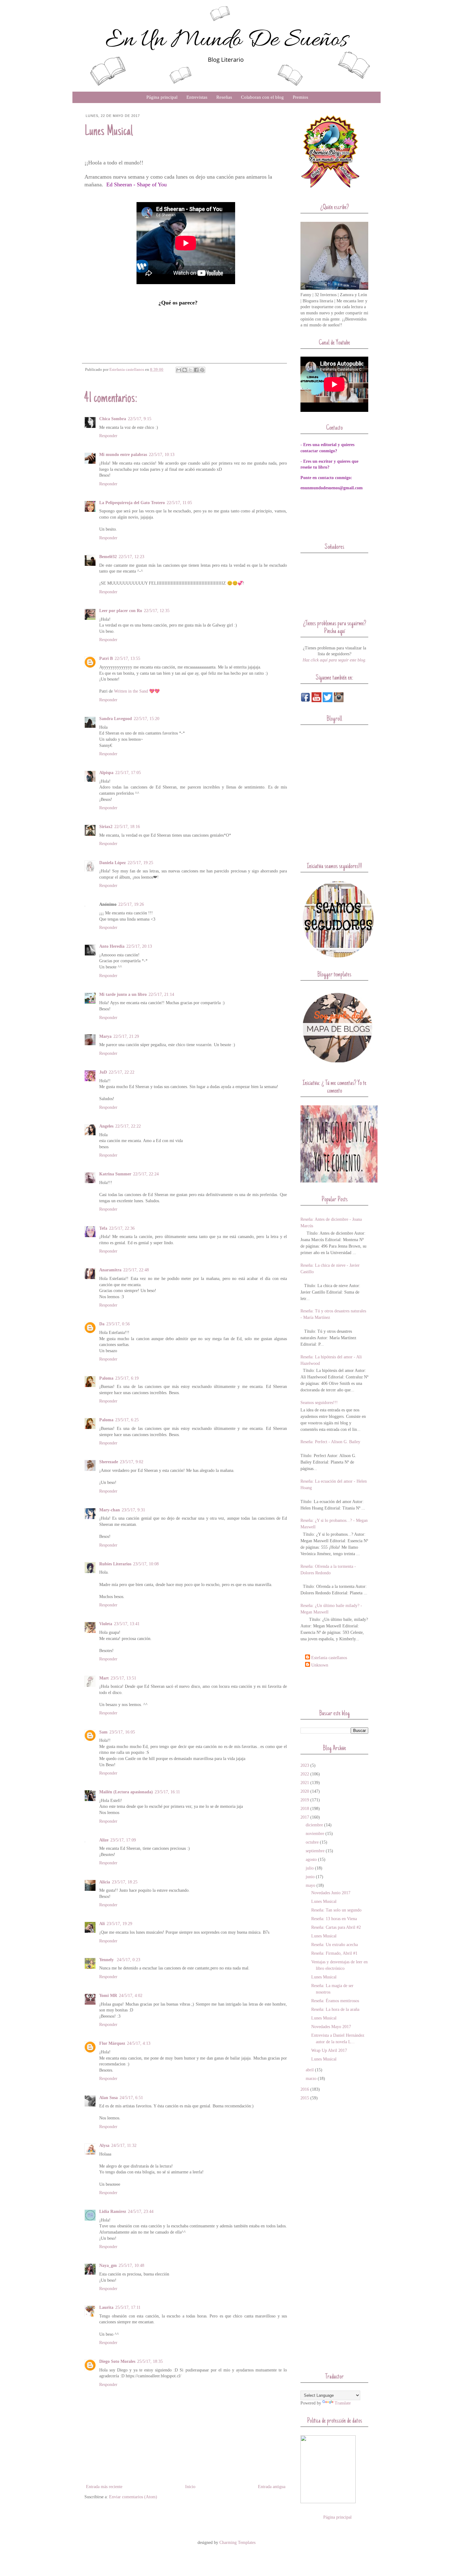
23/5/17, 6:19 (127, 1378)
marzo (311, 2079)
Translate (343, 2403)
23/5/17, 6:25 (127, 1420)
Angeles (106, 1126)
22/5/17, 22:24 (146, 1174)
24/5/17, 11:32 (124, 2145)
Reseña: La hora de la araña (335, 2009)
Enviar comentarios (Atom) (133, 2497)
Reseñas (224, 97)
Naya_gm (108, 2265)
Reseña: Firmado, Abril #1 (334, 1953)
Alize (104, 1840)
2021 (305, 1783)
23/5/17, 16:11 (167, 1792)
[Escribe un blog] (185, 370)
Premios (300, 97)
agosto (311, 1860)
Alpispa (106, 773)
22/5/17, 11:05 (179, 503)
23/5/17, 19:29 (119, 1924)
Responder (108, 436)
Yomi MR (108, 1996)
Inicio (190, 2487)
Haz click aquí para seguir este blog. (335, 660)
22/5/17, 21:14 (161, 994)
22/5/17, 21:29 (126, 1036)
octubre (312, 1842)
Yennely (107, 1960)
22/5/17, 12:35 (157, 611)
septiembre (315, 1851)
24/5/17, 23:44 (141, 2212)
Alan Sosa (108, 2098)
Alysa (104, 2145)
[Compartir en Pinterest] (202, 370)
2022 (305, 1774)
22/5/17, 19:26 (131, 904)
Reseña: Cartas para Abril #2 (336, 1927)
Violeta (106, 1624)
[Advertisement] (337, 1688)
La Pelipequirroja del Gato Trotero (132, 503)
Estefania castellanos (329, 1658)
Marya (105, 1036)
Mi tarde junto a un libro (123, 994)
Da (102, 1324)
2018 (305, 1809)
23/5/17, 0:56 (118, 1324)
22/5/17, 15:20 (147, 719)
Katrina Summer (115, 1174)
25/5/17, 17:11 (128, 2307)
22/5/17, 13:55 (127, 658)
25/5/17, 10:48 (131, 2265)
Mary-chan (110, 1510)
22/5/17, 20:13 (139, 946)
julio (310, 1868)
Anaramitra (110, 1270)
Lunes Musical (324, 1901)
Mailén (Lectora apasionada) (126, 1792)
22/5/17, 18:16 (127, 827)
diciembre (314, 1825)
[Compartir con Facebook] (196, 370)
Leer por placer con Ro (121, 611)
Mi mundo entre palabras (123, 455)
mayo (310, 1885)
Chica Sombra (113, 419)
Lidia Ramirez (113, 2212)
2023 (305, 1765)
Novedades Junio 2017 (331, 1893)
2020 (305, 1791)
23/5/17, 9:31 (133, 1510)
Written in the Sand (131, 691)
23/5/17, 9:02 (132, 1462)
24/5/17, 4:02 (131, 1996)
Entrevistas (197, 97)
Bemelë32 (108, 557)
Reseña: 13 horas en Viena (334, 1919)
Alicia (105, 1882)
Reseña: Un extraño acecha (335, 1945)
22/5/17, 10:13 (162, 455)
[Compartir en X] (190, 370)
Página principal (162, 97)
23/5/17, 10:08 (146, 1564)
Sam (103, 1732)
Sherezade (109, 1462)
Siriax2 (106, 827)
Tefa (103, 1228)
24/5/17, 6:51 (131, 2098)
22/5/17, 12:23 (131, 557)
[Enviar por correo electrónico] (179, 370)
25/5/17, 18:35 (150, 2361)
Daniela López (112, 863)
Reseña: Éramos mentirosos (335, 2001)
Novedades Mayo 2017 (331, 2027)
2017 (305, 1817)
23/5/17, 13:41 (127, 1624)
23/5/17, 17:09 (123, 1840)
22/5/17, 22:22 (122, 1072)
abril (310, 2070)
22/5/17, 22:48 (136, 1270)
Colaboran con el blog (262, 97)
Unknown (320, 1665)
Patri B (106, 658)
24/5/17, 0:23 (129, 1960)
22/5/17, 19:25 (140, 863)
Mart (104, 1678)
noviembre (315, 1834)
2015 (305, 2098)
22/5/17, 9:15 (140, 419)
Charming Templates (237, 2543)
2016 (305, 2089)
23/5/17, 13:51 (123, 1678)
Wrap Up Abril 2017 (329, 2050)
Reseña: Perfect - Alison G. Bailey (330, 1442)
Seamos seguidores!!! (319, 1403)
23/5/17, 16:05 (122, 1732)
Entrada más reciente (104, 2487)
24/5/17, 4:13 (139, 2043)
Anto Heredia (112, 946)
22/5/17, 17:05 (128, 773)
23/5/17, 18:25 (125, 1882)
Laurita (106, 2307)
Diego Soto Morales (117, 2361)
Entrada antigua (272, 2487)
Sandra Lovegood (116, 719)
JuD (103, 1072)
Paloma (106, 1378)
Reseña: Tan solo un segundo (336, 1910)
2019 (305, 1800)
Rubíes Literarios (115, 1564)
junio (310, 1877)
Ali (102, 1924)
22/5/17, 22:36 (122, 1228)
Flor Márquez (112, 2043)
